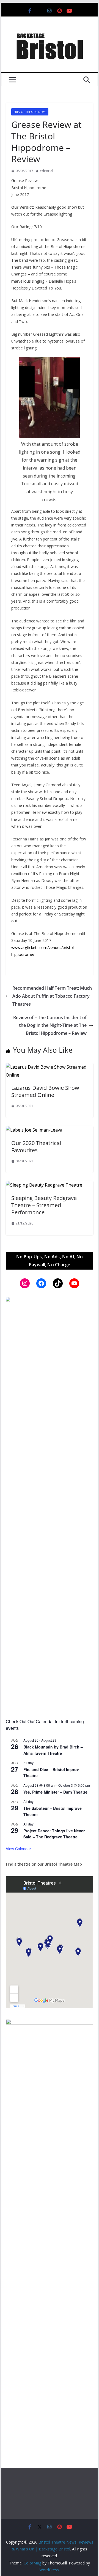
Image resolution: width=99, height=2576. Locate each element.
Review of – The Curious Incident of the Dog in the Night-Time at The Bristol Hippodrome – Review (50, 1025)
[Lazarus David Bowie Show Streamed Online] (49, 1067)
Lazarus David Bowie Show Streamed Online (45, 1091)
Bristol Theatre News (30, 112)
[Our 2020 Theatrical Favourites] (34, 1130)
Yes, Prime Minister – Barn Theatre (55, 1792)
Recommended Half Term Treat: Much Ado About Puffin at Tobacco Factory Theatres (52, 996)
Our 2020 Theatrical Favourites (36, 1147)
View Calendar (18, 1849)
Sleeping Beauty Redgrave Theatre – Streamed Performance (44, 1205)
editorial (46, 171)
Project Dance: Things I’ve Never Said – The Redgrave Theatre (54, 1834)
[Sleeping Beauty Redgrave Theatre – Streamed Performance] (44, 1185)
